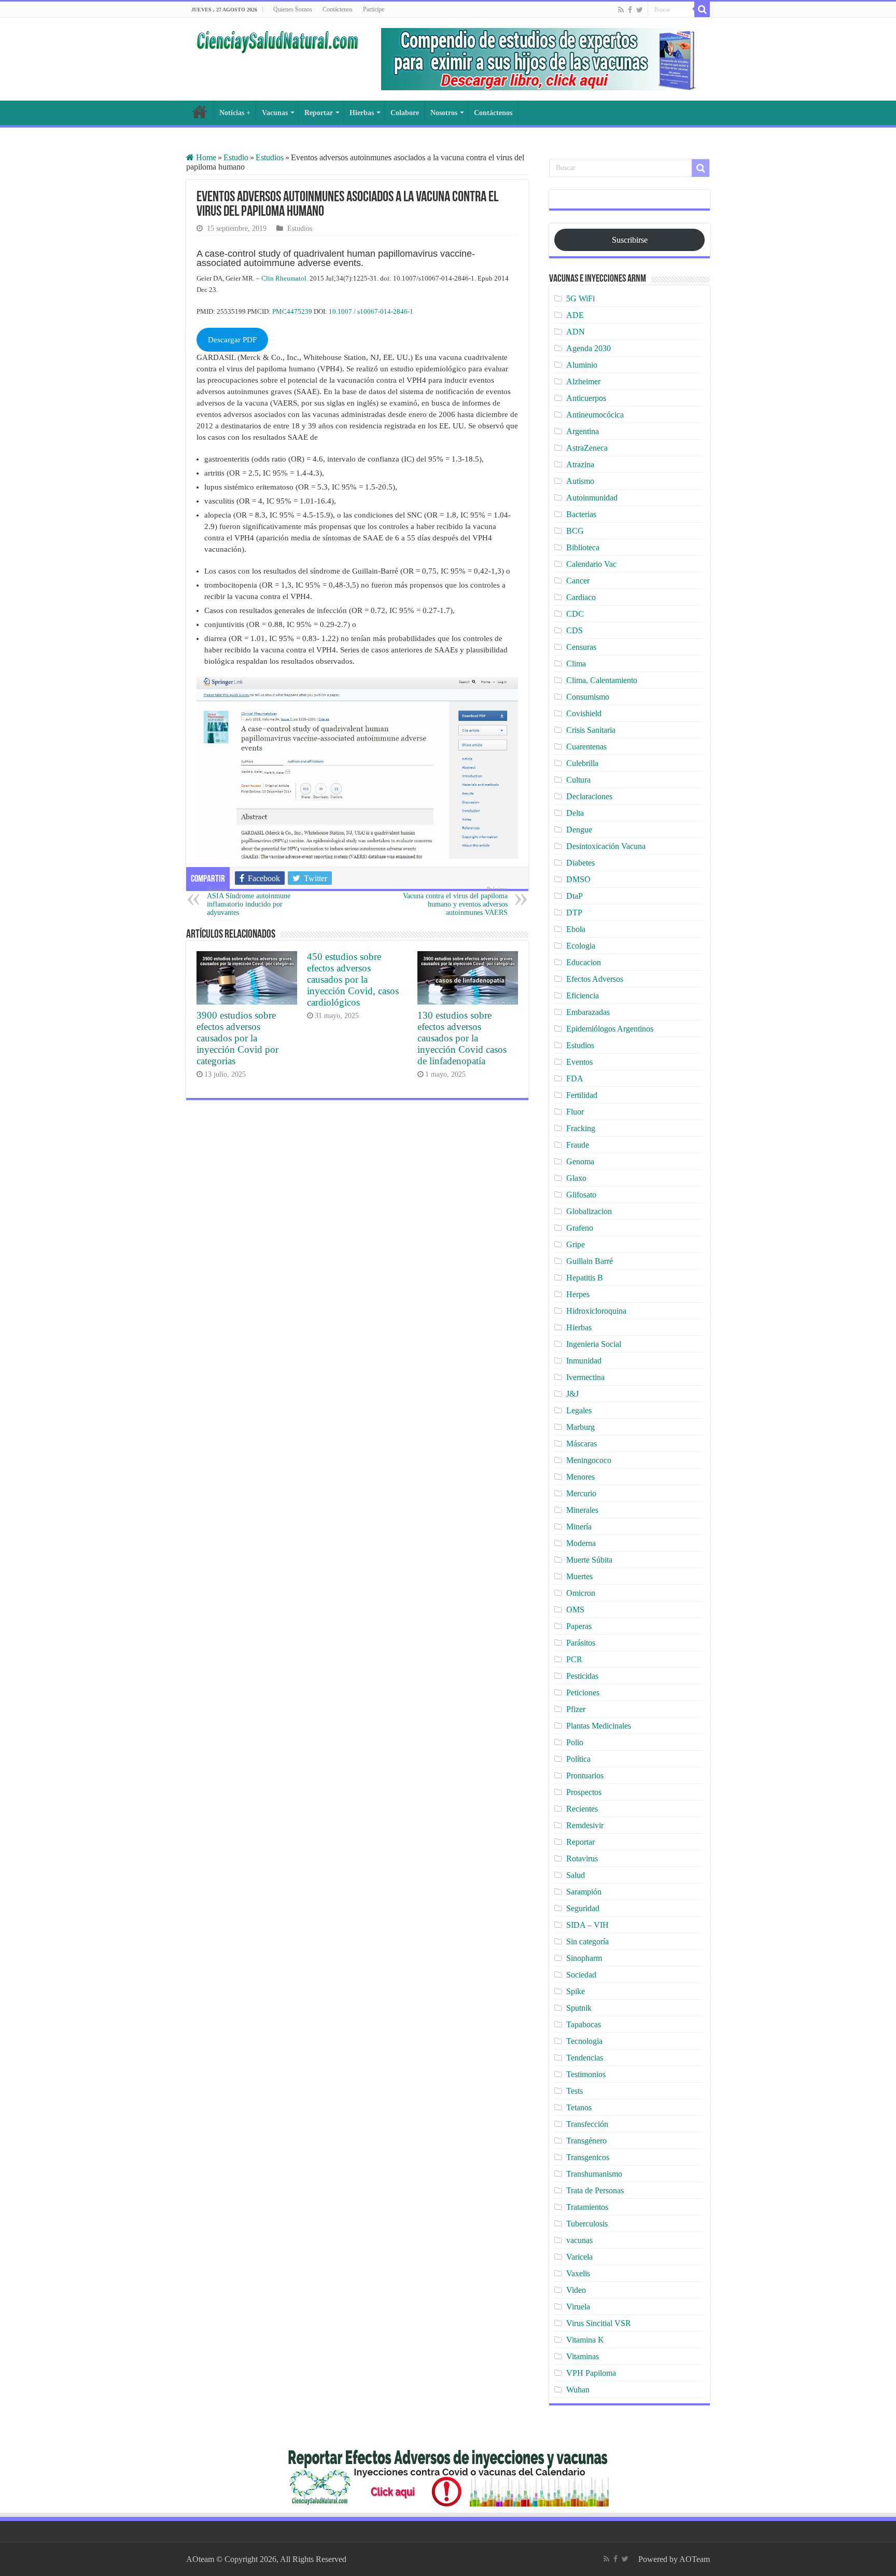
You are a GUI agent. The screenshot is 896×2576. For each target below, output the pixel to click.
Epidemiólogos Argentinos (610, 1029)
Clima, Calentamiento (602, 680)
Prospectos (584, 1792)
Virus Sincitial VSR (599, 2323)
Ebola (576, 929)
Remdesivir (585, 1825)
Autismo (580, 481)
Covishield (584, 713)
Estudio (236, 157)
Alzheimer (583, 381)
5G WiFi (580, 298)
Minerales (582, 1510)
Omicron (581, 1593)
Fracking (581, 1128)
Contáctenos (338, 9)
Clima (576, 664)
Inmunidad (584, 1361)
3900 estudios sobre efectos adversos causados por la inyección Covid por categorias (237, 1038)
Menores (580, 1477)
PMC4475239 (292, 311)
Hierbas (362, 113)
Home (205, 157)
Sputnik (579, 2008)
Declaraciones (589, 796)
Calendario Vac (591, 564)
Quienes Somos (293, 9)
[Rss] (621, 10)
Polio (575, 1742)
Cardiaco (581, 597)
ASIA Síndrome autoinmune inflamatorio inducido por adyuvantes (249, 901)
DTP (574, 913)
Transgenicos (588, 2157)
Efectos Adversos (595, 979)
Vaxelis (578, 2273)
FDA (575, 1078)
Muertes (579, 1576)
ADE (575, 315)
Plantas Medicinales (599, 1726)
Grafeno (580, 1228)
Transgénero (586, 2141)
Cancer (578, 581)
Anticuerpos (586, 398)
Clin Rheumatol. (285, 278)
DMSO (578, 879)
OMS (575, 1610)
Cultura (578, 780)
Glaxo (576, 1178)
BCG (575, 531)
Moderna (581, 1543)
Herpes (578, 1294)
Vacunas (275, 113)
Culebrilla (582, 763)
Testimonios (586, 2074)
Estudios (270, 157)
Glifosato (581, 1195)
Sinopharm (584, 1958)
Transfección (587, 2124)
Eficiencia (583, 995)
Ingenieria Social (594, 1344)
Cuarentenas (586, 747)
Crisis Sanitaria (591, 730)
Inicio (200, 112)
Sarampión (584, 1892)
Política (578, 1759)
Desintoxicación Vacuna (606, 846)
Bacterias (581, 514)
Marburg (580, 1427)
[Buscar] (702, 9)
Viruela (578, 2307)
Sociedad (581, 1975)
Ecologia (581, 946)
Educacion (584, 962)
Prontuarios (585, 1776)
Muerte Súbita (589, 1560)
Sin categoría (587, 1941)
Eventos (579, 1062)
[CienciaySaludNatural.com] (277, 40)
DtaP (575, 896)
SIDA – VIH (587, 1925)
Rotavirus (582, 1858)
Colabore (405, 113)
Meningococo (589, 1460)
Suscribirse (630, 240)
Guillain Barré (590, 1261)
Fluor (575, 1112)
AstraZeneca (587, 448)
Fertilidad (582, 1095)
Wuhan (578, 2390)
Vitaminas (583, 2356)
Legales (579, 1410)
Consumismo (588, 697)
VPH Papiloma (591, 2373)
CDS (575, 630)
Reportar (319, 113)
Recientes (582, 1809)
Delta (575, 813)
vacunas (579, 2240)
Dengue (579, 830)
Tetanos (579, 2107)
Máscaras (582, 1444)
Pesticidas (582, 1676)
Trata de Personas (595, 2190)
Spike (576, 1991)
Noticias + (235, 113)
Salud (576, 1875)
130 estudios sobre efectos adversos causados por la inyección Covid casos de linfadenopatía (462, 1038)
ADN (576, 332)
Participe (374, 9)
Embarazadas (588, 1012)
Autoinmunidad (592, 498)
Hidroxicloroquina (596, 1311)
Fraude (578, 1145)
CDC (575, 614)
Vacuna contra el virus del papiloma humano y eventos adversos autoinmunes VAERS (455, 901)
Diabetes (580, 863)
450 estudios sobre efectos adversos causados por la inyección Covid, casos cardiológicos (353, 979)
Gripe (576, 1244)
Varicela (579, 2257)
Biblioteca (583, 547)
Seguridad (583, 1908)
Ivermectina (585, 1377)
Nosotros (444, 113)
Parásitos (581, 1643)
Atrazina (580, 464)
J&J (572, 1394)
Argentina (583, 431)
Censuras (581, 647)
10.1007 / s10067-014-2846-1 (371, 311)
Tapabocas (584, 2024)
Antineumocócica (595, 415)
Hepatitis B (585, 1278)
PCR (574, 1659)
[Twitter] (640, 10)
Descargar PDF (232, 340)
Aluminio (582, 365)
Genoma (580, 1161)
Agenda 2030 (589, 348)
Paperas (579, 1626)
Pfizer (576, 1709)
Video (576, 2290)
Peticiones (583, 1693)
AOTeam (695, 2559)
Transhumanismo (594, 2174)
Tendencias (585, 2058)
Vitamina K (585, 2340)
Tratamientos (587, 2207)
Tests (575, 2091)
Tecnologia (584, 2041)
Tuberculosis (587, 2224)
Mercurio (581, 1493)
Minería (579, 1527)
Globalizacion (589, 1211)
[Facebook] (630, 10)
